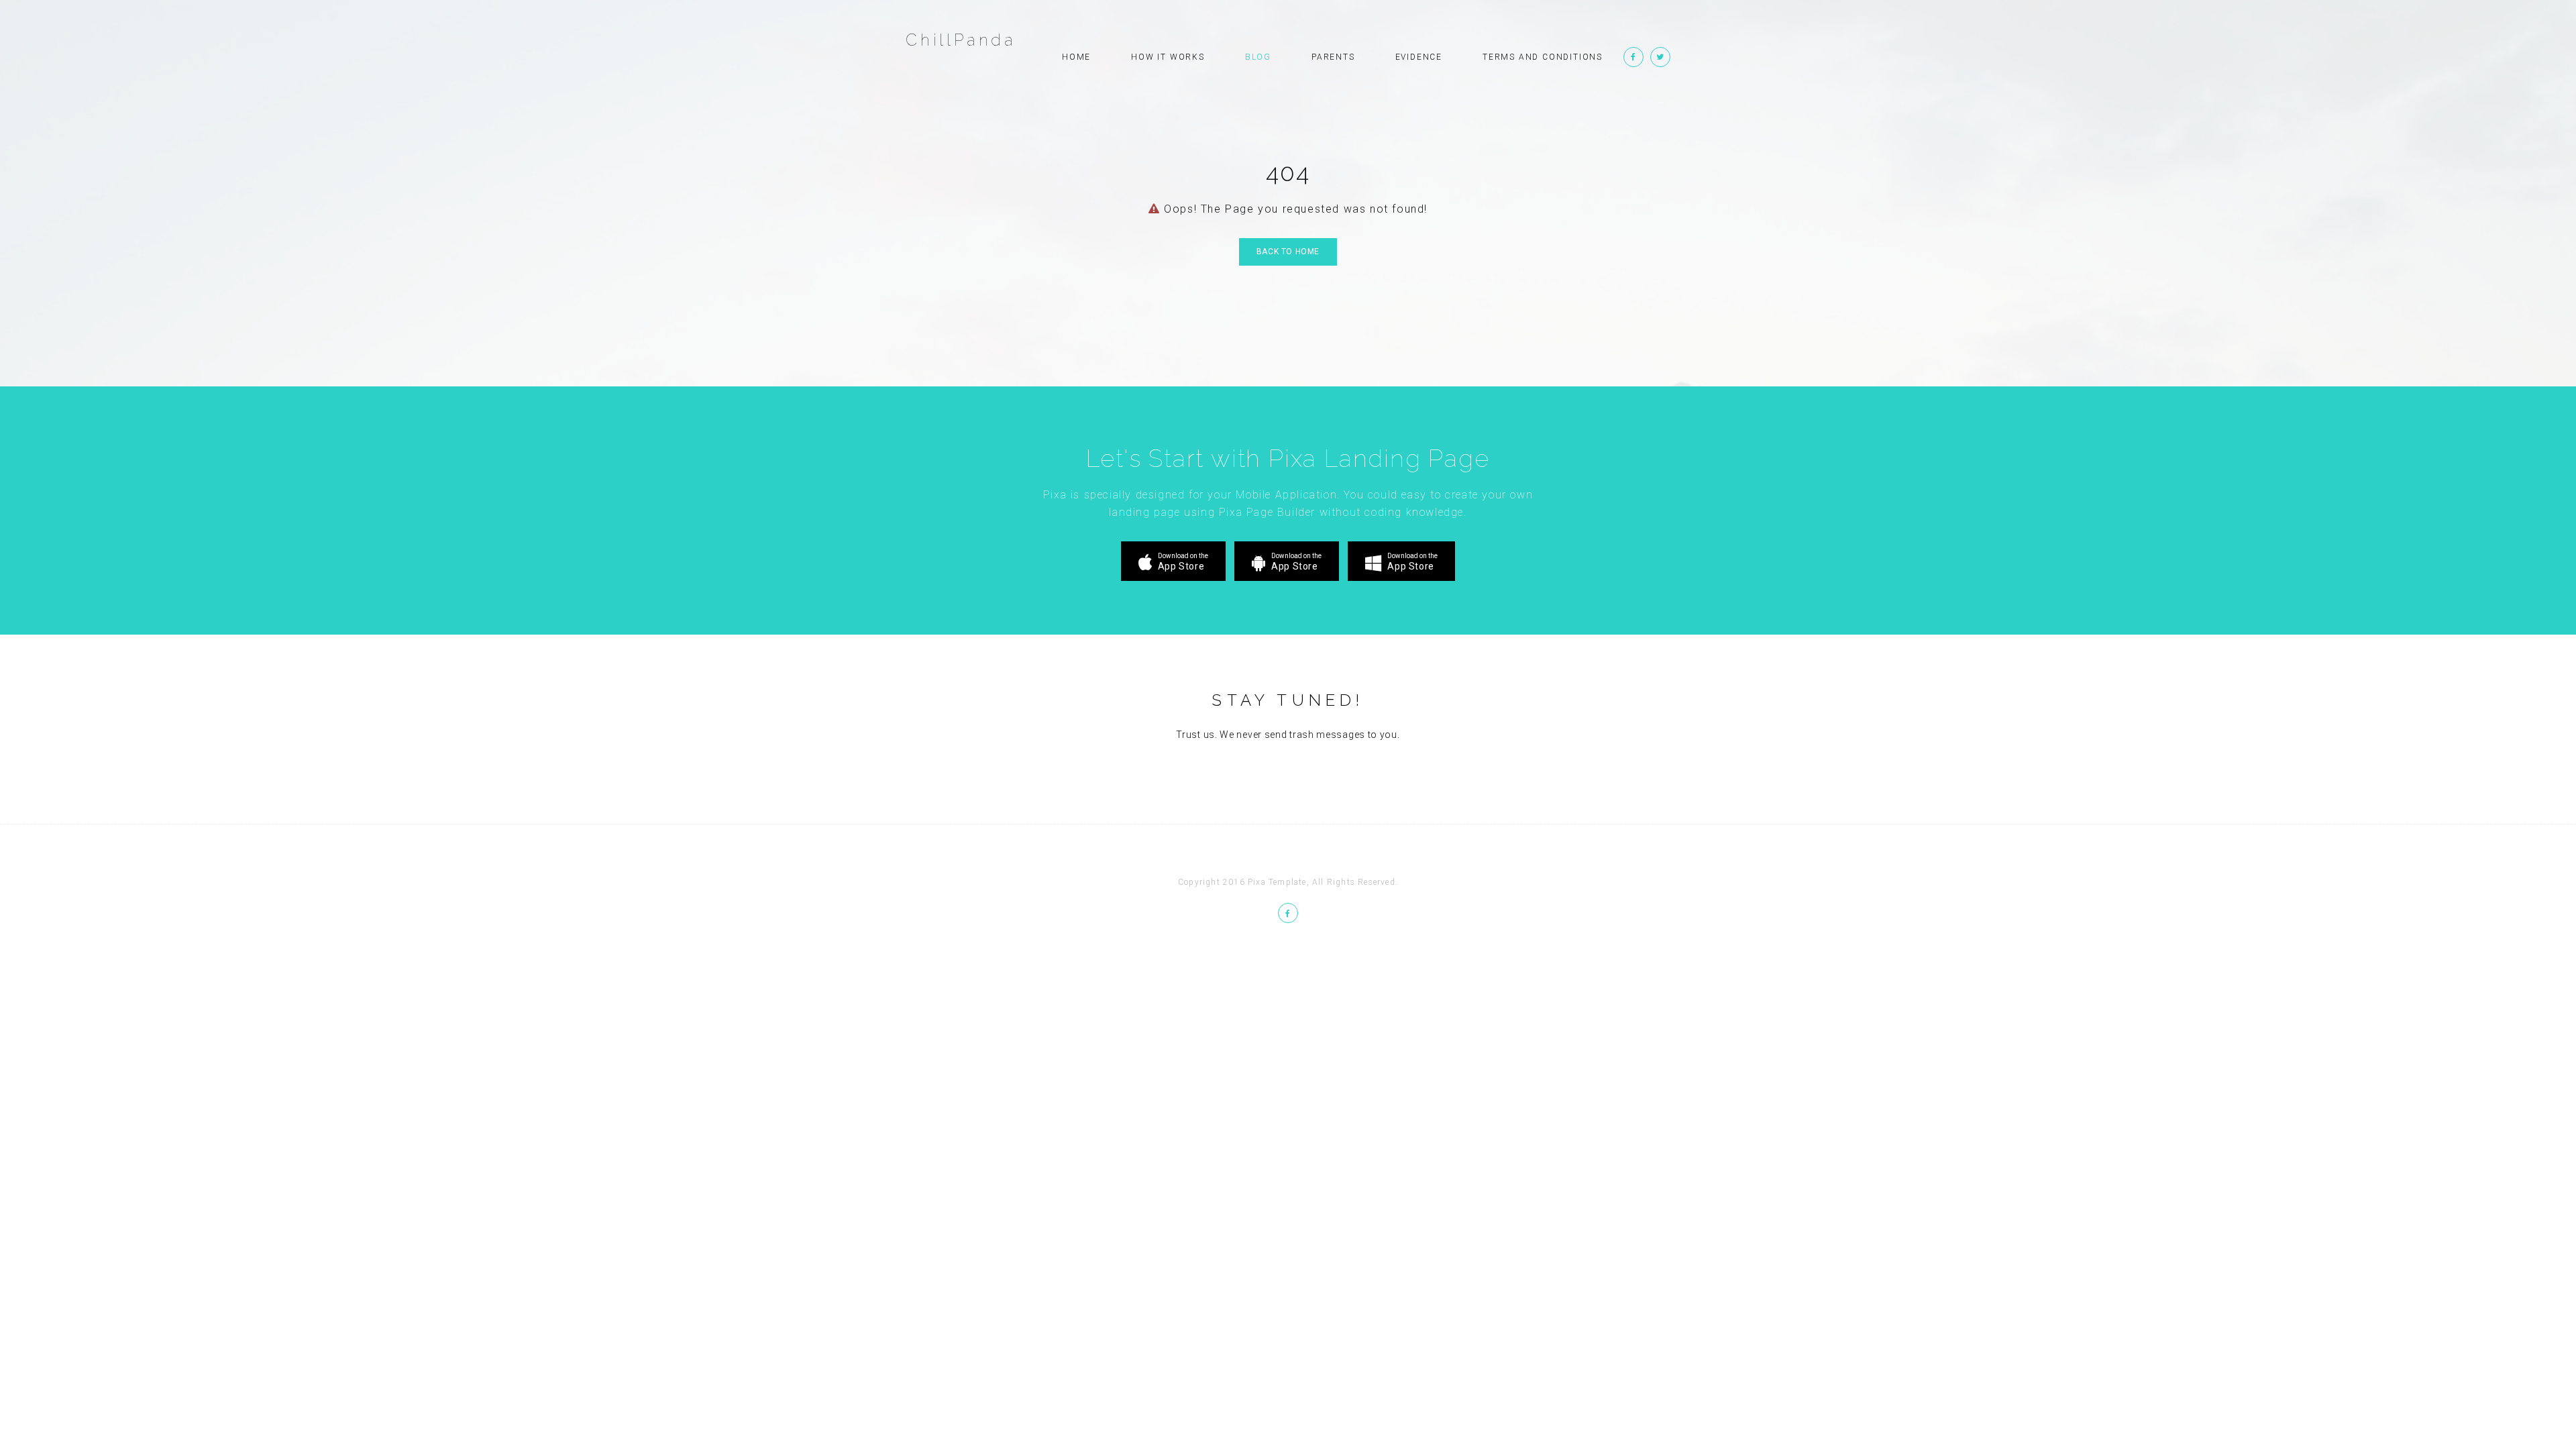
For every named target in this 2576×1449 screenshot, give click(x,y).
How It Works (1168, 57)
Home (1076, 57)
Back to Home (1288, 252)
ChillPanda (961, 40)
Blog (1258, 57)
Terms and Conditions (1543, 57)
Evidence (1419, 57)
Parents (1333, 57)
